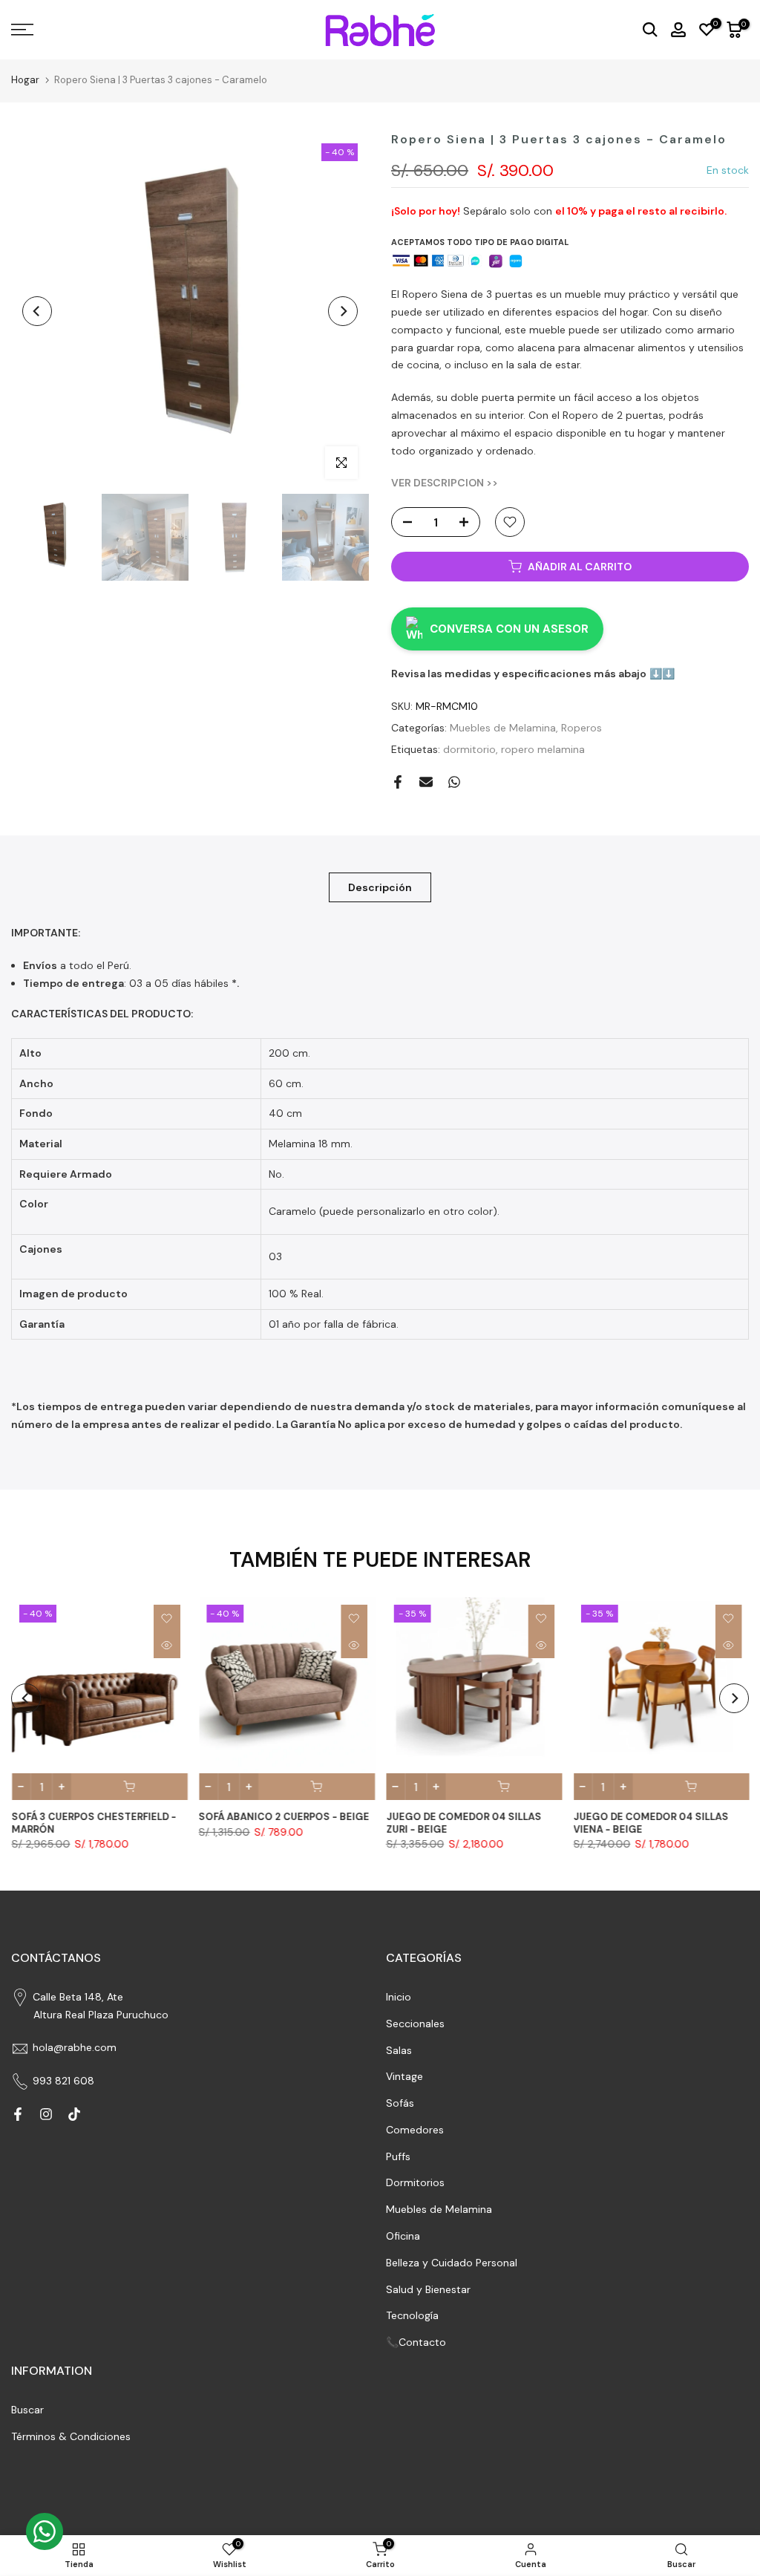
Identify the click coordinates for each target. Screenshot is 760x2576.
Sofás (400, 2103)
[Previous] (37, 311)
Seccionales (415, 2024)
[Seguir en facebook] (18, 2114)
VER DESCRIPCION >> (445, 483)
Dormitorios (415, 2182)
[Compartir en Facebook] (398, 782)
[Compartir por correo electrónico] (426, 782)
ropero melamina (543, 749)
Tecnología (412, 2315)
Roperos (582, 728)
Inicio (399, 1997)
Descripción (380, 887)
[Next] (343, 311)
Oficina (403, 2236)
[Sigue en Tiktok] (74, 2114)
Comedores (415, 2130)
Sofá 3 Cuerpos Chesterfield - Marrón (94, 1823)
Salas (399, 2050)
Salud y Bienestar (428, 2289)
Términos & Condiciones (71, 2436)
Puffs (398, 2156)
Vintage (404, 2076)
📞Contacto (416, 2342)
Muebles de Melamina (503, 728)
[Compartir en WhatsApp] (454, 782)
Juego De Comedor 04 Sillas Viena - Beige (651, 1823)
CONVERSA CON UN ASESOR (509, 629)
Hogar (25, 80)
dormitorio (469, 749)
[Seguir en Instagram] (46, 2114)
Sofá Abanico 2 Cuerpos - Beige (284, 1817)
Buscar (27, 2410)
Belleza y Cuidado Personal (452, 2263)
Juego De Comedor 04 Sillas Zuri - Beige (463, 1823)
